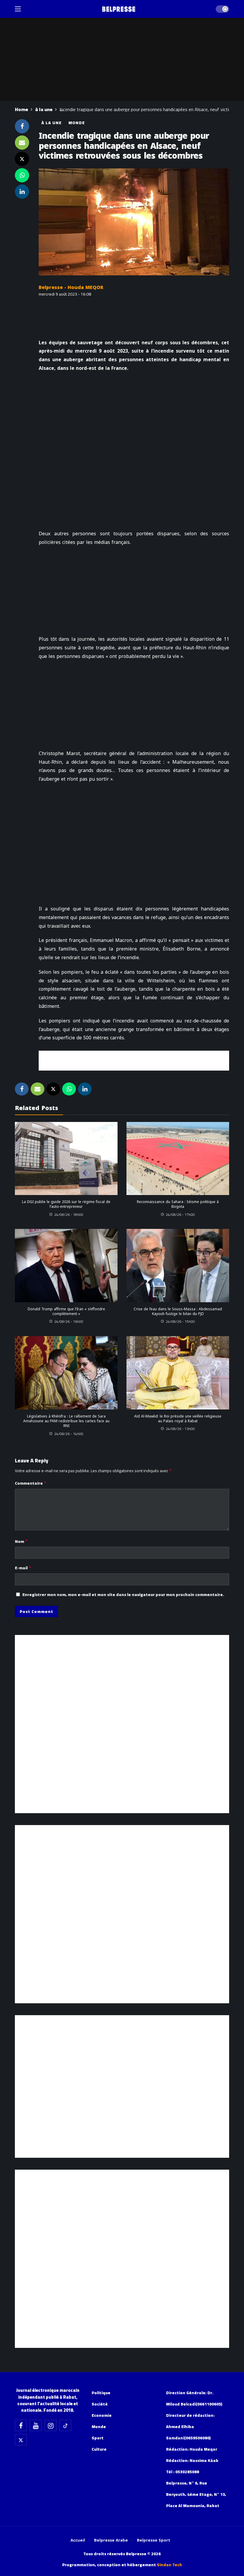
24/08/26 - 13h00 (180, 1429)
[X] (21, 2440)
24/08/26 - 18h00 (69, 1214)
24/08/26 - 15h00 (180, 1321)
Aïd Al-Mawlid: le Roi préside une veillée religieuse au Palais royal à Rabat (178, 1419)
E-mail (23, 1568)
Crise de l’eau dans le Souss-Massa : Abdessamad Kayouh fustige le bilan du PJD (178, 1311)
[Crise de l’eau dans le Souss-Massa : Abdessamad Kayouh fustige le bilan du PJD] (178, 1266)
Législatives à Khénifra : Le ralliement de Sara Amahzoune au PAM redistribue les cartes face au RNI (66, 1421)
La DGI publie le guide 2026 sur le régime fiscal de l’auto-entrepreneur (66, 1204)
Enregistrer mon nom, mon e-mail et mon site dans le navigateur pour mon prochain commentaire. (123, 1595)
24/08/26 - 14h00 (69, 1434)
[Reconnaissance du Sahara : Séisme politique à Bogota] (178, 1159)
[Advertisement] (134, 1060)
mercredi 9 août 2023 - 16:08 (65, 294)
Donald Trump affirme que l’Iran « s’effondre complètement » (66, 1311)
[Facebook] (21, 2425)
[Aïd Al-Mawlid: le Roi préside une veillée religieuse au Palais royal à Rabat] (178, 1373)
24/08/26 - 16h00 (69, 1321)
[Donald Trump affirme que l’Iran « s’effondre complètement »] (66, 1266)
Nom (21, 1541)
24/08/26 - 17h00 (180, 1214)
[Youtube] (36, 2425)
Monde (77, 123)
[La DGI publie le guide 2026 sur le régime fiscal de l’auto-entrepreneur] (66, 1159)
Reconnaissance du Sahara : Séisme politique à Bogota (178, 1204)
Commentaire (31, 1483)
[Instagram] (51, 2425)
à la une (51, 123)
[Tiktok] (65, 2425)
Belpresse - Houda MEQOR (71, 287)
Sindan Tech (169, 2565)
